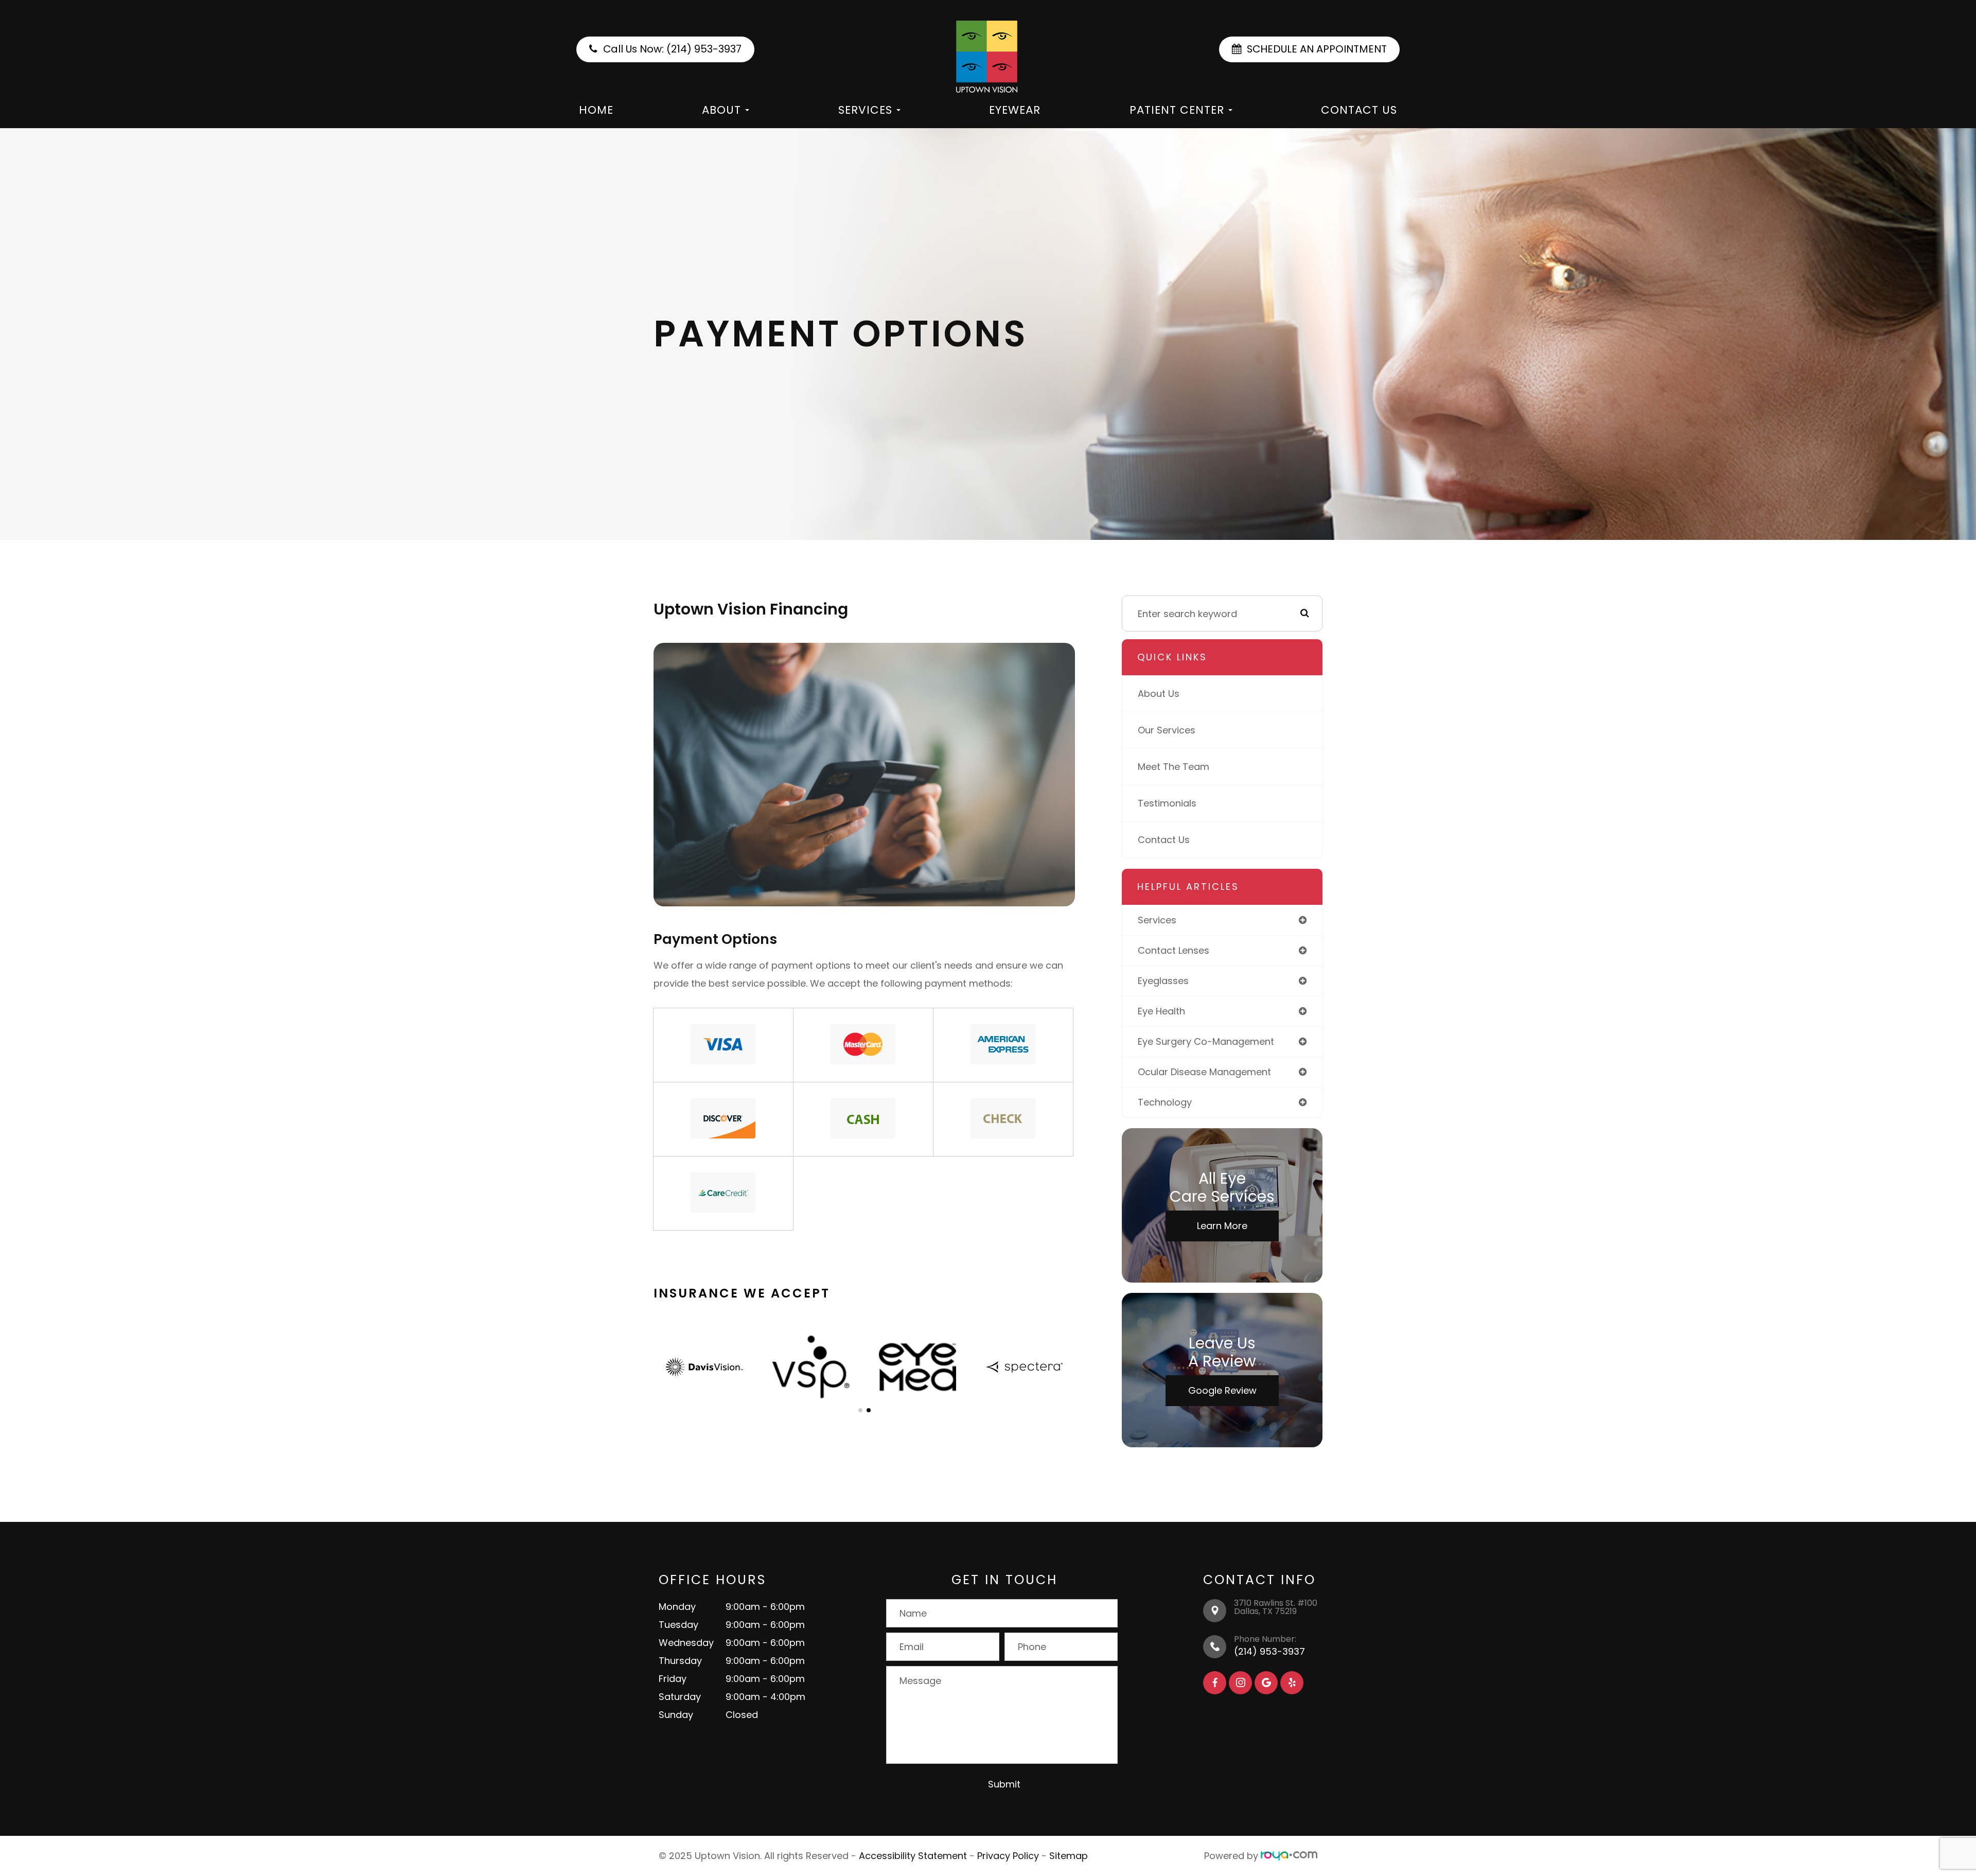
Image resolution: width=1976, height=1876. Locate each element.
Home (596, 110)
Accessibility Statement (913, 1856)
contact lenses (1174, 950)
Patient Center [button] (1177, 110)
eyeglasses (1163, 981)
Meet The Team (1174, 767)
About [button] (721, 110)
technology (1165, 1102)
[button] (860, 1410)
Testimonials (1167, 803)
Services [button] (865, 110)
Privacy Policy (1008, 1856)
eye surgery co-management (1206, 1041)
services (1157, 920)
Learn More (1222, 1226)
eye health (1161, 1011)
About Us (1159, 694)
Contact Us (1359, 110)
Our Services (1167, 730)
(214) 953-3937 (1269, 1651)
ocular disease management (1204, 1072)
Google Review (1222, 1390)
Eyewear (1015, 110)
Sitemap (1069, 1856)
